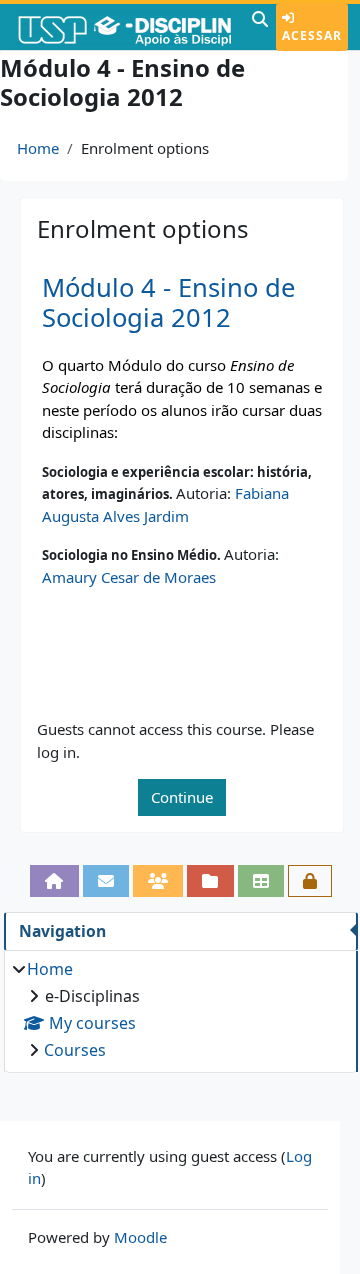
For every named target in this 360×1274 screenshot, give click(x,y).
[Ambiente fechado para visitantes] (310, 881)
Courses (75, 1050)
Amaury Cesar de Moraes (129, 577)
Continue (182, 797)
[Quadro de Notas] (261, 881)
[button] (260, 27)
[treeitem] (180, 1009)
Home (38, 148)
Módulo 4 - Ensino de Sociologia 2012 (168, 303)
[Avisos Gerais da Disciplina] (106, 881)
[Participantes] (158, 881)
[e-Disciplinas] (123, 27)
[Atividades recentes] (210, 881)
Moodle (140, 1237)
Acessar (312, 35)
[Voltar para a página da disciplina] (54, 881)
